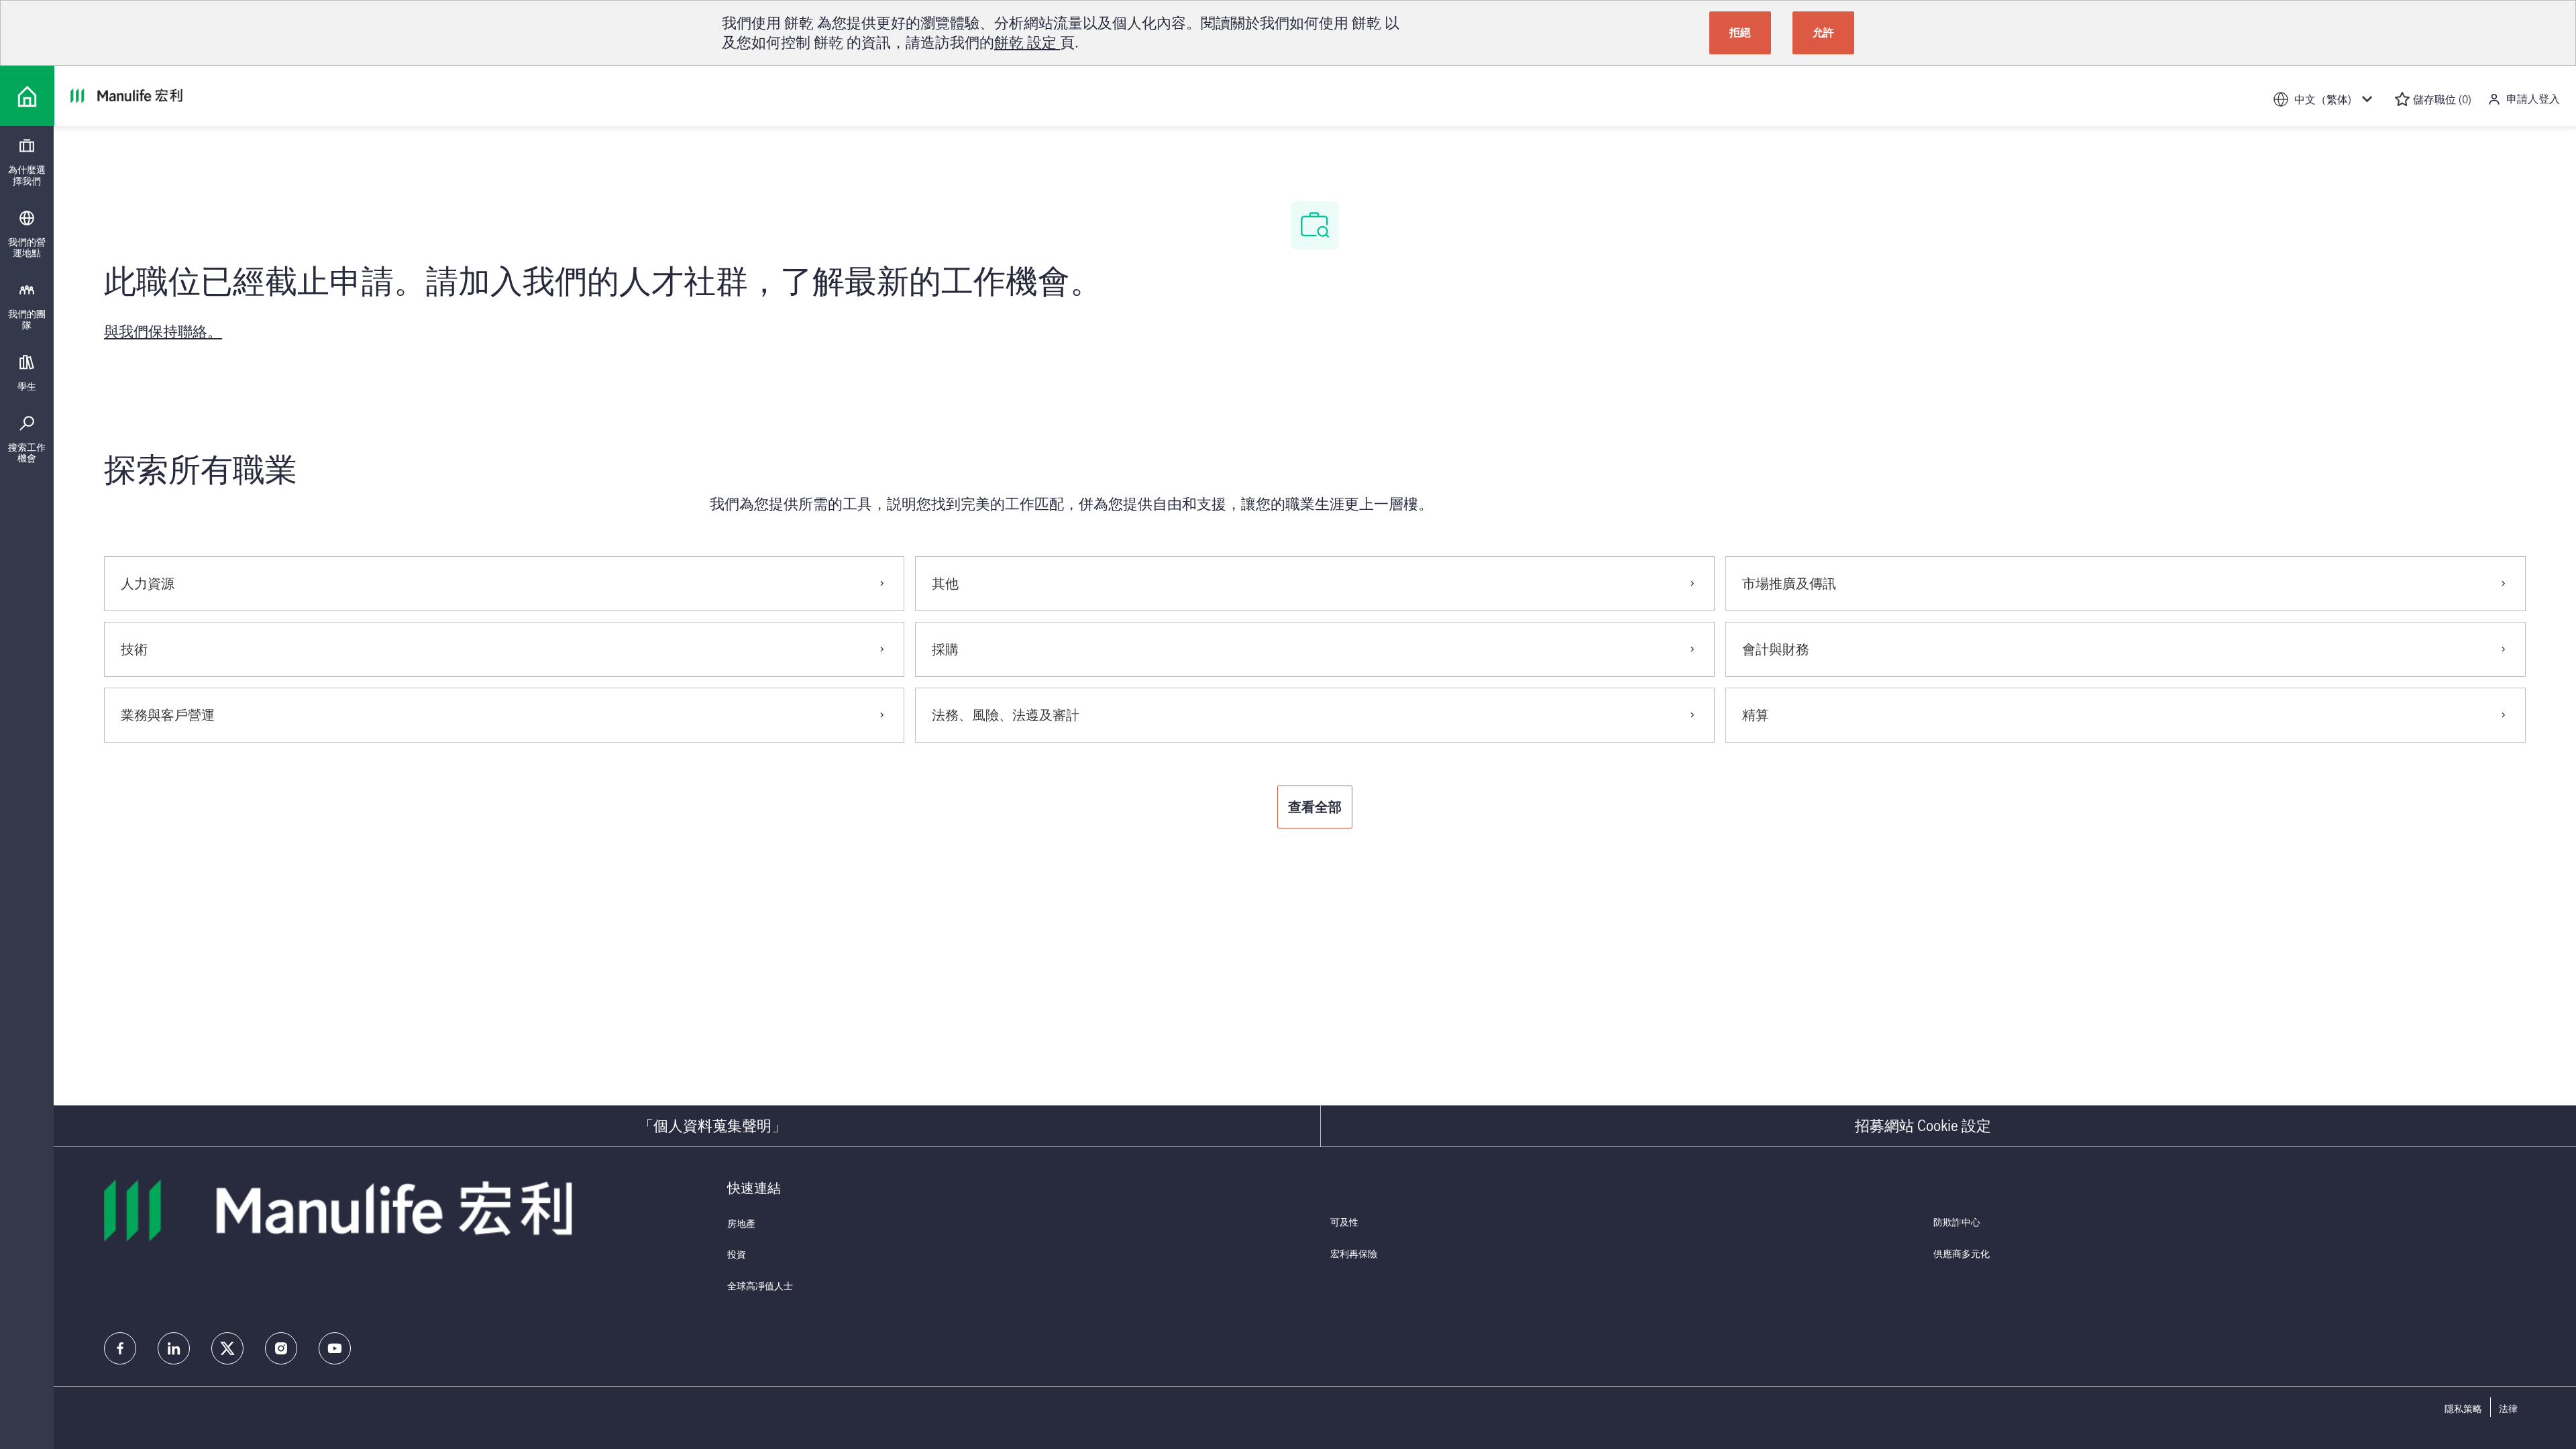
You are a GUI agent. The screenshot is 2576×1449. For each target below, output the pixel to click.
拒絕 (1740, 32)
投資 (737, 1254)
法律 (2508, 1409)
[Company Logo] (27, 96)
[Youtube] (335, 1348)
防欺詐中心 (1957, 1222)
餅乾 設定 (1027, 42)
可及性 (1344, 1222)
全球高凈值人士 (760, 1286)
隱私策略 (2463, 1409)
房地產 (741, 1223)
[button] (1315, 807)
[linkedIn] (174, 1348)
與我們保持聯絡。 (163, 331)
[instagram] (281, 1348)
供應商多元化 (1962, 1253)
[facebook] (120, 1348)
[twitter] (227, 1348)
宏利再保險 (1354, 1253)
